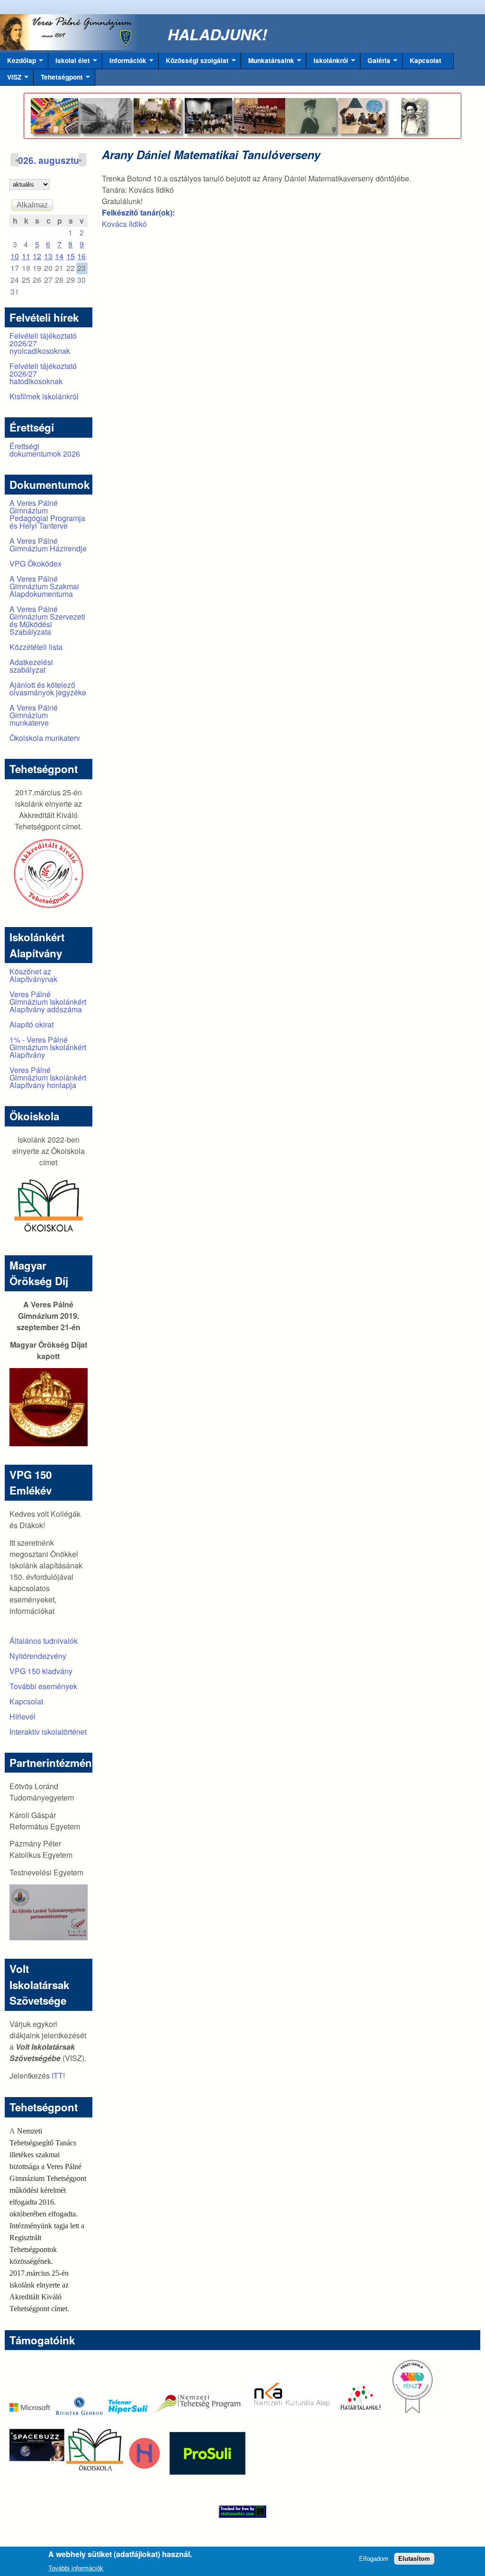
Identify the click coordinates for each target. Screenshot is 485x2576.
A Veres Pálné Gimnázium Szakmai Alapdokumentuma (44, 586)
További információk (76, 2568)
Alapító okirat (31, 1024)
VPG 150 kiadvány (41, 1671)
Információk (124, 63)
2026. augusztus (49, 160)
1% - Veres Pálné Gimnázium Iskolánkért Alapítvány (48, 1047)
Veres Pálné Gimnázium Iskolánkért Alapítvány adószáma (48, 1002)
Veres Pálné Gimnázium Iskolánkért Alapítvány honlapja (48, 1077)
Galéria (375, 63)
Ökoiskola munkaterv (45, 738)
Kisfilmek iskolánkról (44, 396)
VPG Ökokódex (36, 563)
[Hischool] (116, 2472)
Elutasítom (414, 2559)
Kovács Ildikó (124, 224)
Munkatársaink (268, 63)
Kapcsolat (426, 60)
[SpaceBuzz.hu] (38, 2472)
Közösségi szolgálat (194, 63)
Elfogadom (374, 2559)
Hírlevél (22, 1716)
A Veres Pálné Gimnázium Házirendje (48, 545)
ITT (57, 2076)
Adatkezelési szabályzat (31, 666)
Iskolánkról (327, 63)
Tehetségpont (58, 79)
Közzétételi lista (36, 647)
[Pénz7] (413, 2412)
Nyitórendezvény (38, 1656)
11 (26, 256)
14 (59, 256)
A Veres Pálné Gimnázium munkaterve (34, 715)
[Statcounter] (242, 2512)
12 (37, 256)
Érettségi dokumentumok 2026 (45, 450)
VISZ (11, 79)
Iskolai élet (69, 63)
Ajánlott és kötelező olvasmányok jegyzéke (48, 689)
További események (43, 1686)
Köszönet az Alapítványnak (33, 975)
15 (71, 256)
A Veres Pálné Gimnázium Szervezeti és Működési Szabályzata (47, 620)
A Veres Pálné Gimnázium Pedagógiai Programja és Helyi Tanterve (47, 514)
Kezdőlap (18, 63)
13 (48, 256)
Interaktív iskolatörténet (48, 1732)
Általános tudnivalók (44, 1641)
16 (81, 256)
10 (15, 256)
